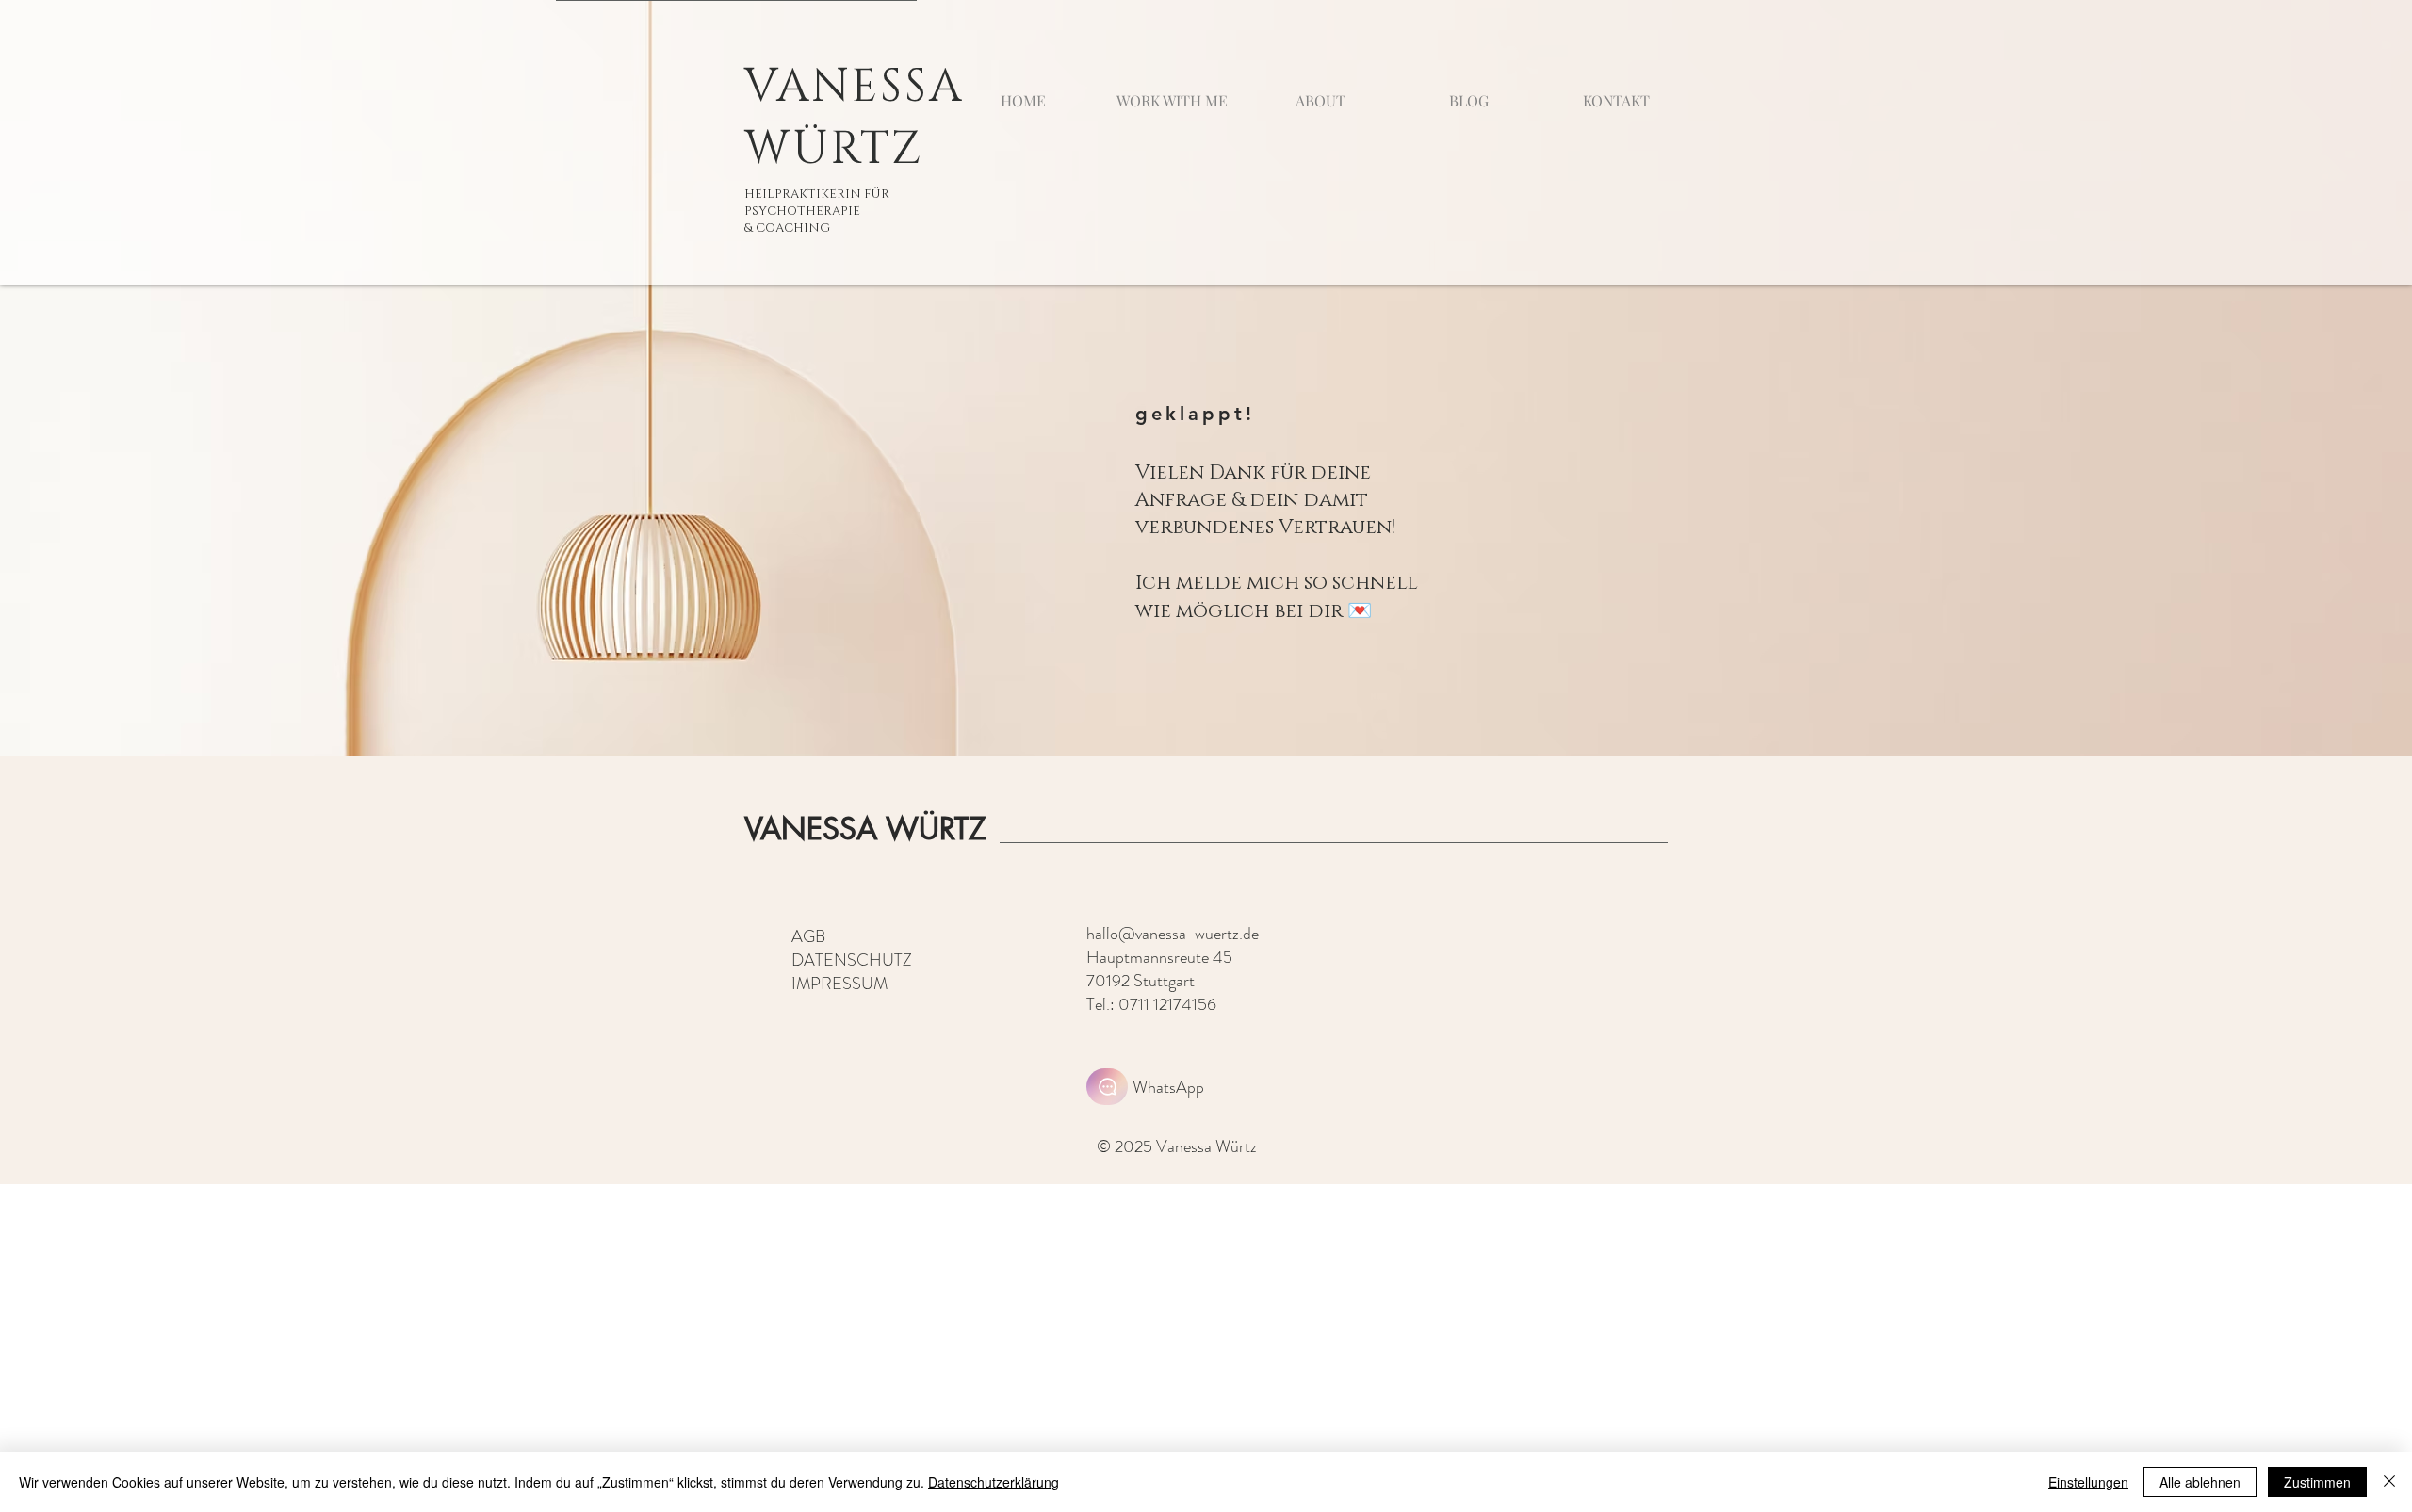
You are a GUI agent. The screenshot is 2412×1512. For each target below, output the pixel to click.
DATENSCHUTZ (852, 960)
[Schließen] (2389, 1482)
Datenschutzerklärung (994, 1482)
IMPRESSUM (839, 984)
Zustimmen (2317, 1482)
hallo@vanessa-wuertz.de (1173, 934)
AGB (808, 936)
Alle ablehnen (2200, 1482)
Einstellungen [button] (2088, 1482)
